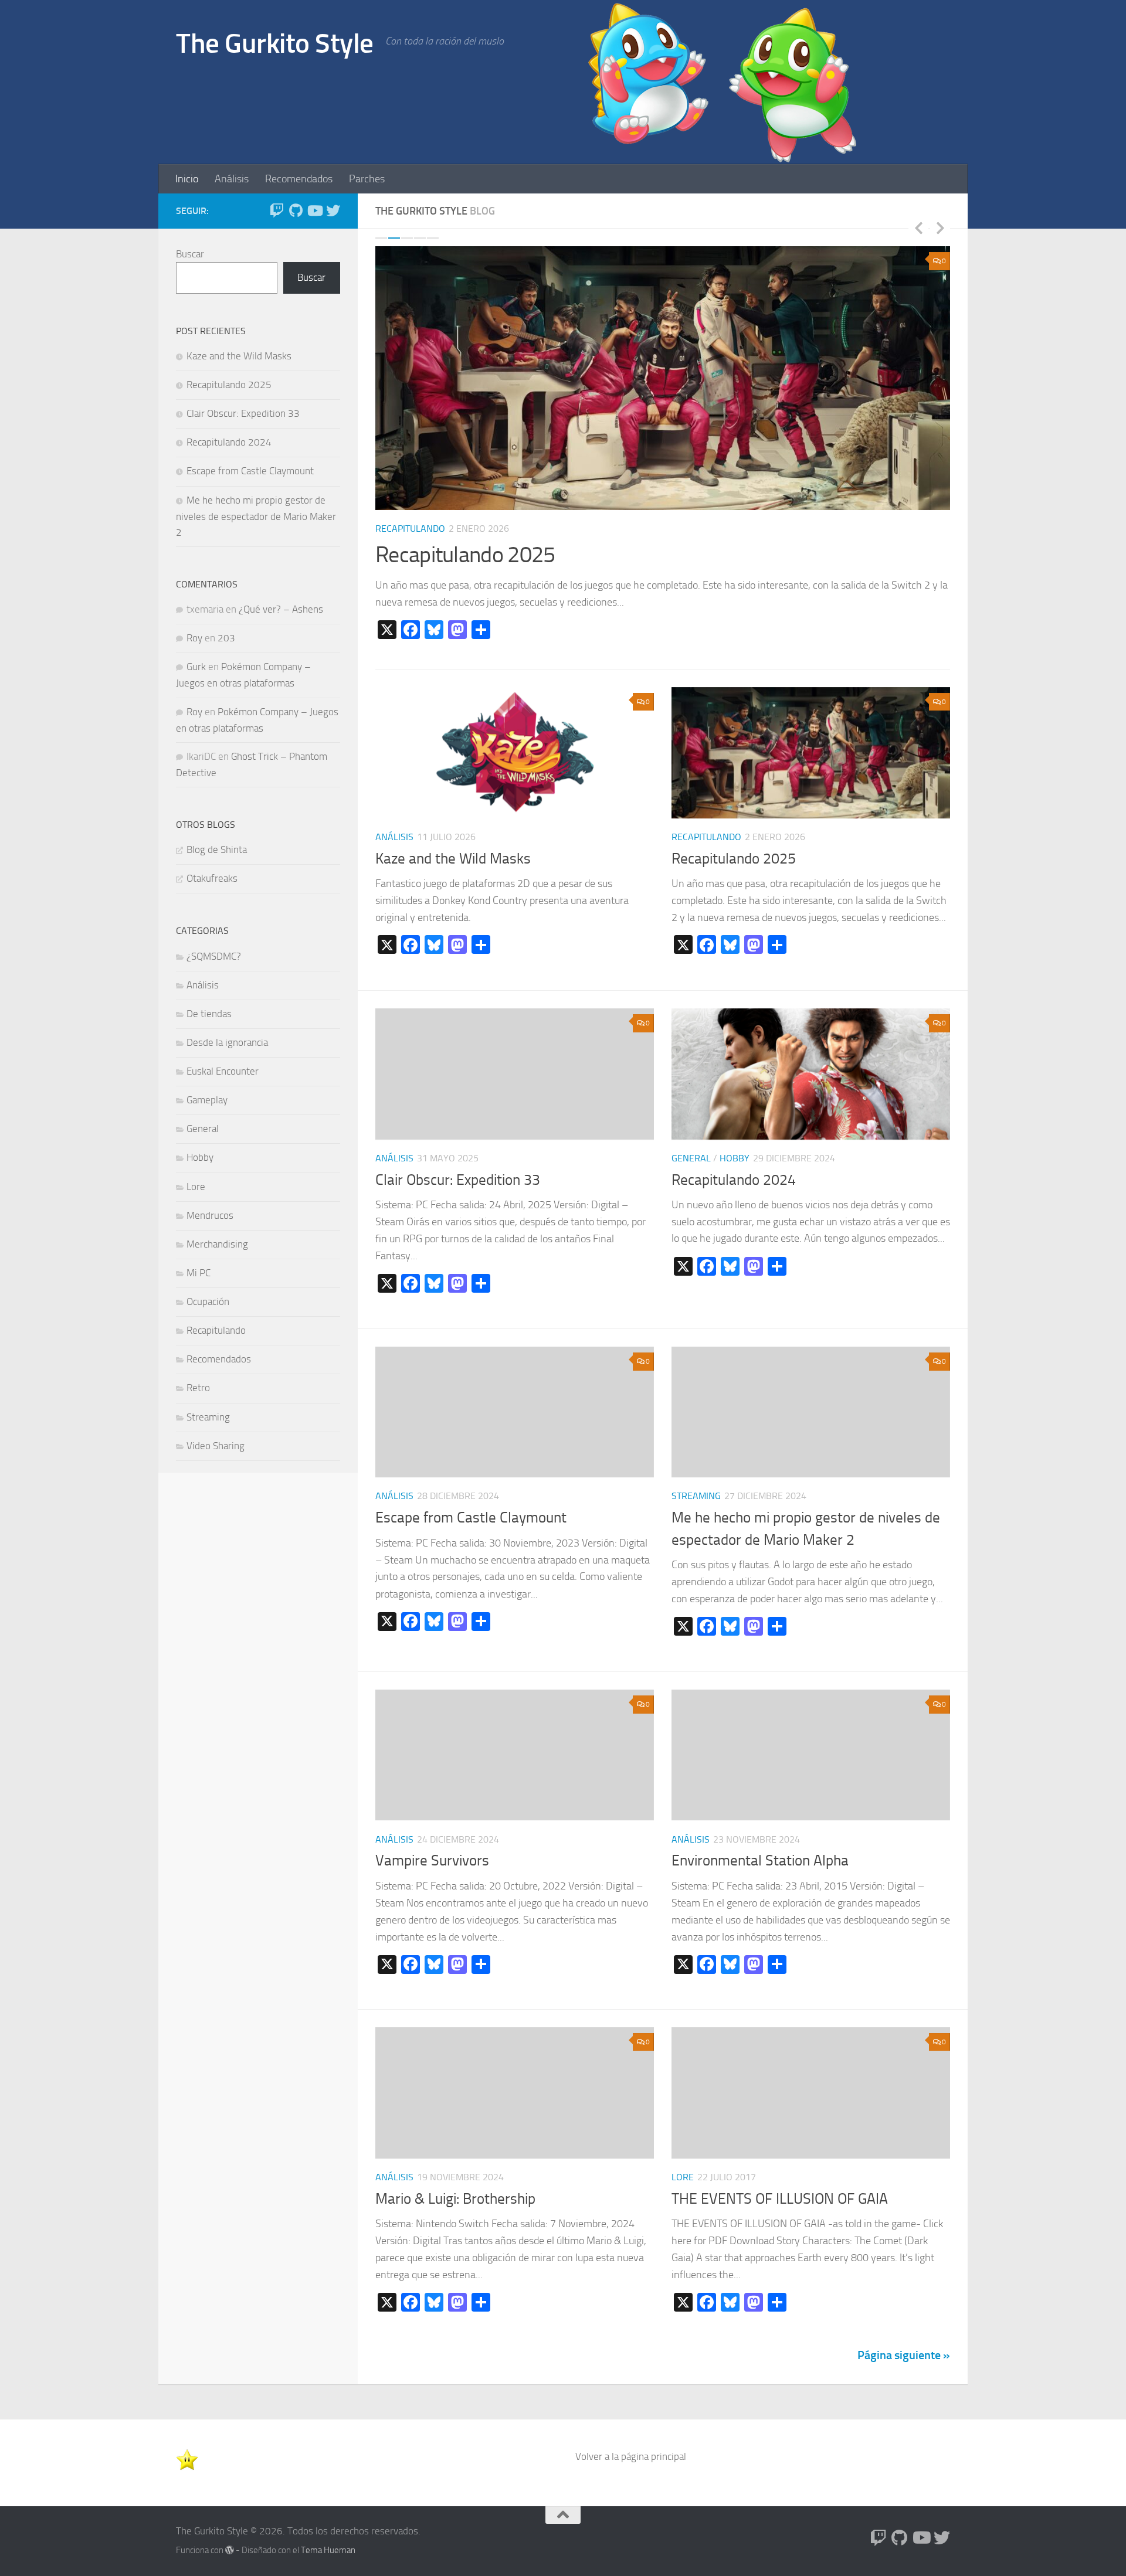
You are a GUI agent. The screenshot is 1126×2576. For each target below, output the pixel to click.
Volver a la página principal (631, 2456)
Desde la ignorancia (227, 1042)
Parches (367, 179)
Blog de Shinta (217, 849)
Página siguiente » (904, 2355)
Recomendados (299, 179)
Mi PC (199, 1273)
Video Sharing (216, 1446)
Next (940, 227)
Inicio (187, 179)
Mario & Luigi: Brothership (455, 2199)
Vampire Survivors (432, 1860)
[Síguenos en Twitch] (277, 210)
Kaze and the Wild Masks (453, 859)
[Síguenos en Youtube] (314, 210)
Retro (198, 1388)
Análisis (232, 179)
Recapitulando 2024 (734, 1180)
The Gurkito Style (275, 43)
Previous (918, 227)
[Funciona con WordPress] (230, 2550)
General (691, 1158)
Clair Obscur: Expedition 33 (458, 1180)
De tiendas (209, 1014)
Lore (683, 2177)
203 (226, 638)
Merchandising (217, 1244)
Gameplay (207, 1100)
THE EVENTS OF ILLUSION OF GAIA (780, 2199)
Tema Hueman (328, 2550)
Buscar (190, 254)
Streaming (696, 1496)
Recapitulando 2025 (465, 555)
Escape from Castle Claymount (471, 1518)
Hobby (735, 1158)
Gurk (196, 667)
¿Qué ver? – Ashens (281, 609)
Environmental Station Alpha (760, 1860)
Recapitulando (410, 529)
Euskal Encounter (223, 1071)
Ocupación (208, 1301)
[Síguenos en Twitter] (333, 210)
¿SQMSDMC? (214, 956)
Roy (194, 638)
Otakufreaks (212, 878)
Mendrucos (210, 1215)
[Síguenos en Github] (296, 210)
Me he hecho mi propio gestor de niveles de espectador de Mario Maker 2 (256, 516)
